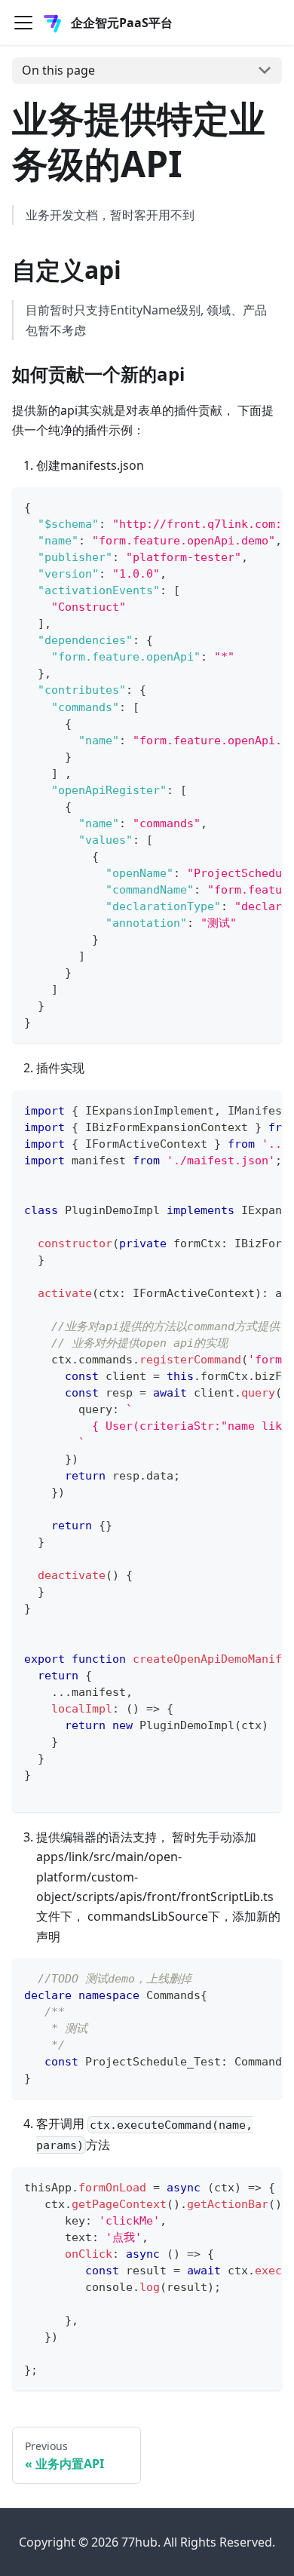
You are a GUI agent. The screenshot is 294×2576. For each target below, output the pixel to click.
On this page (58, 70)
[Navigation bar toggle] (23, 23)
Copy (258, 505)
